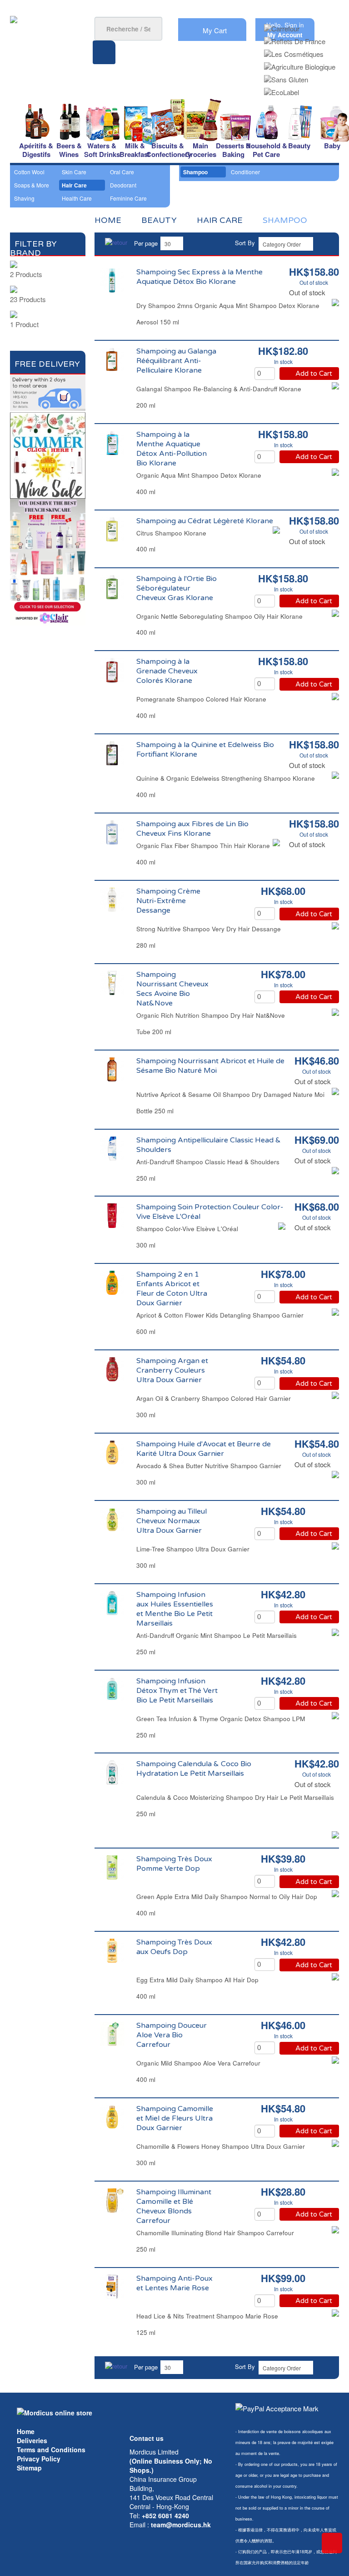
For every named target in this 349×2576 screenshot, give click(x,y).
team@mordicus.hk (181, 2525)
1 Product (24, 324)
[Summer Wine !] (48, 454)
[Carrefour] (282, 26)
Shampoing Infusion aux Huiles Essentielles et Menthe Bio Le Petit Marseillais (175, 1609)
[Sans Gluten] (286, 77)
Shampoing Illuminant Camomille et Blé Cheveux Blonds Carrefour (174, 2206)
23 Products (28, 299)
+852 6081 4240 (165, 2515)
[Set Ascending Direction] (324, 243)
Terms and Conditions (51, 2450)
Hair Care (74, 185)
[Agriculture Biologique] (300, 64)
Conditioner (245, 172)
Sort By (245, 243)
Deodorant (123, 185)
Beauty (159, 220)
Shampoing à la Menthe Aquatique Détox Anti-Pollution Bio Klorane (172, 449)
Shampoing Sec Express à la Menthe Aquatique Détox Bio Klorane (199, 277)
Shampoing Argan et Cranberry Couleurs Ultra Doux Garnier (172, 1370)
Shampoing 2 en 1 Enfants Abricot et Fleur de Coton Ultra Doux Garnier (172, 1289)
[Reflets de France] (295, 38)
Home (26, 2431)
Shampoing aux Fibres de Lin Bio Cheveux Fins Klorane (192, 829)
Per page (146, 243)
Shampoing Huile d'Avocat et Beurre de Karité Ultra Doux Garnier (204, 1449)
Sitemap (29, 2468)
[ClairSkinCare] (48, 561)
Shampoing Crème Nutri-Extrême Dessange (168, 901)
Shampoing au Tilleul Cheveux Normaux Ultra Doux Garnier (172, 1521)
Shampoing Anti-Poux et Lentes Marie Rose (174, 2283)
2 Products (26, 274)
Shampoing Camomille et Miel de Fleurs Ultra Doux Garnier (175, 2118)
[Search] (104, 52)
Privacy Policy (39, 2459)
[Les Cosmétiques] (294, 51)
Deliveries (32, 2440)
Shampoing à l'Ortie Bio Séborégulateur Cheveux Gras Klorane (177, 588)
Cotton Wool (29, 172)
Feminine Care (128, 198)
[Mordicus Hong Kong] (55, 2411)
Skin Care (74, 172)
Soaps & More (32, 185)
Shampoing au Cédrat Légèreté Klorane (205, 521)
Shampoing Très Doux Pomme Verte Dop (174, 1864)
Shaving (24, 198)
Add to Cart (314, 374)
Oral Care (122, 172)
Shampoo (195, 172)
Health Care (77, 198)
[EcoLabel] (282, 89)
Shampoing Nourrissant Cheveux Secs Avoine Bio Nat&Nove (172, 989)
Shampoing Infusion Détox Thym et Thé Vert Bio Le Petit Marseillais (177, 1691)
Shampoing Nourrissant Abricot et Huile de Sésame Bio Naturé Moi (210, 1066)
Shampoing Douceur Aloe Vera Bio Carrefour (172, 2035)
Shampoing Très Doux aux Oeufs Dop (174, 1947)
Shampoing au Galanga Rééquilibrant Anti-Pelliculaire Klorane (176, 361)
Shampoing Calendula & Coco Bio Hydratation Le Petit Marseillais (194, 1769)
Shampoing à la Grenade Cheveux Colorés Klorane (167, 671)
